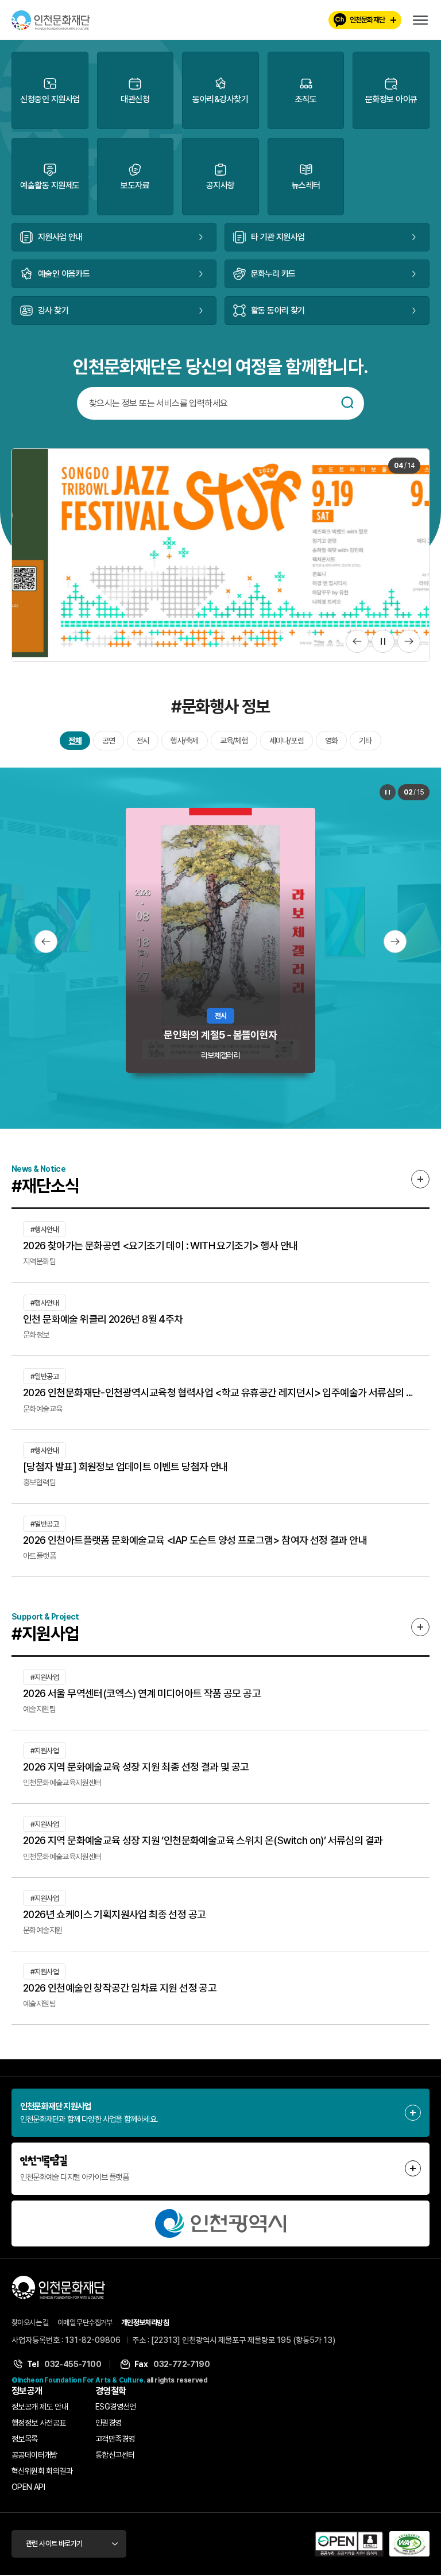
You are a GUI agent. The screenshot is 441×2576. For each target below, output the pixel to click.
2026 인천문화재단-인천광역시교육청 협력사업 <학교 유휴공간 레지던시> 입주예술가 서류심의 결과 (220, 1392)
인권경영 (109, 2423)
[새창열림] (220, 2224)
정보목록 (25, 2439)
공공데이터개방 (34, 2455)
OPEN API (28, 2487)
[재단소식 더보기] (420, 1179)
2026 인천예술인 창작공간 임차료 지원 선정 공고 (120, 1988)
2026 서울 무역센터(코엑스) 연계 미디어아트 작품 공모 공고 (142, 1693)
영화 (331, 741)
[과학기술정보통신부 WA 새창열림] (409, 2544)
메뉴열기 (420, 20)
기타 (365, 741)
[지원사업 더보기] (420, 1627)
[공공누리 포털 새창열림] (349, 2544)
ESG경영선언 (116, 2407)
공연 (109, 741)
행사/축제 (185, 741)
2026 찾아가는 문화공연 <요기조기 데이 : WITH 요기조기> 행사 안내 (160, 1246)
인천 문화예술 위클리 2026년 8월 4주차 (103, 1319)
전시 (142, 741)
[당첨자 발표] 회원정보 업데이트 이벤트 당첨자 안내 (125, 1467)
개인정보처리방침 (145, 2323)
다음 (409, 641)
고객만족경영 (115, 2439)
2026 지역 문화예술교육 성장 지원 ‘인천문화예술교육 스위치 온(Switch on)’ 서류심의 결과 (203, 1840)
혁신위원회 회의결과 (42, 2471)
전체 (75, 741)
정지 (383, 641)
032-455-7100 (73, 2364)
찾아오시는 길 (30, 2323)
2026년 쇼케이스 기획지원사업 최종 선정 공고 (114, 1914)
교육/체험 (234, 741)
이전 (357, 641)
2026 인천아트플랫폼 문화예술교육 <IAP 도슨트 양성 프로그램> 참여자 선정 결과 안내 (195, 1540)
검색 (347, 402)
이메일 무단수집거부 (85, 2323)
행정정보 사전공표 (39, 2423)
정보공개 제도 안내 (40, 2407)
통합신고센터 (115, 2455)
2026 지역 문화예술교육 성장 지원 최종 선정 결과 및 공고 (136, 1767)
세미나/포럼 (287, 741)
